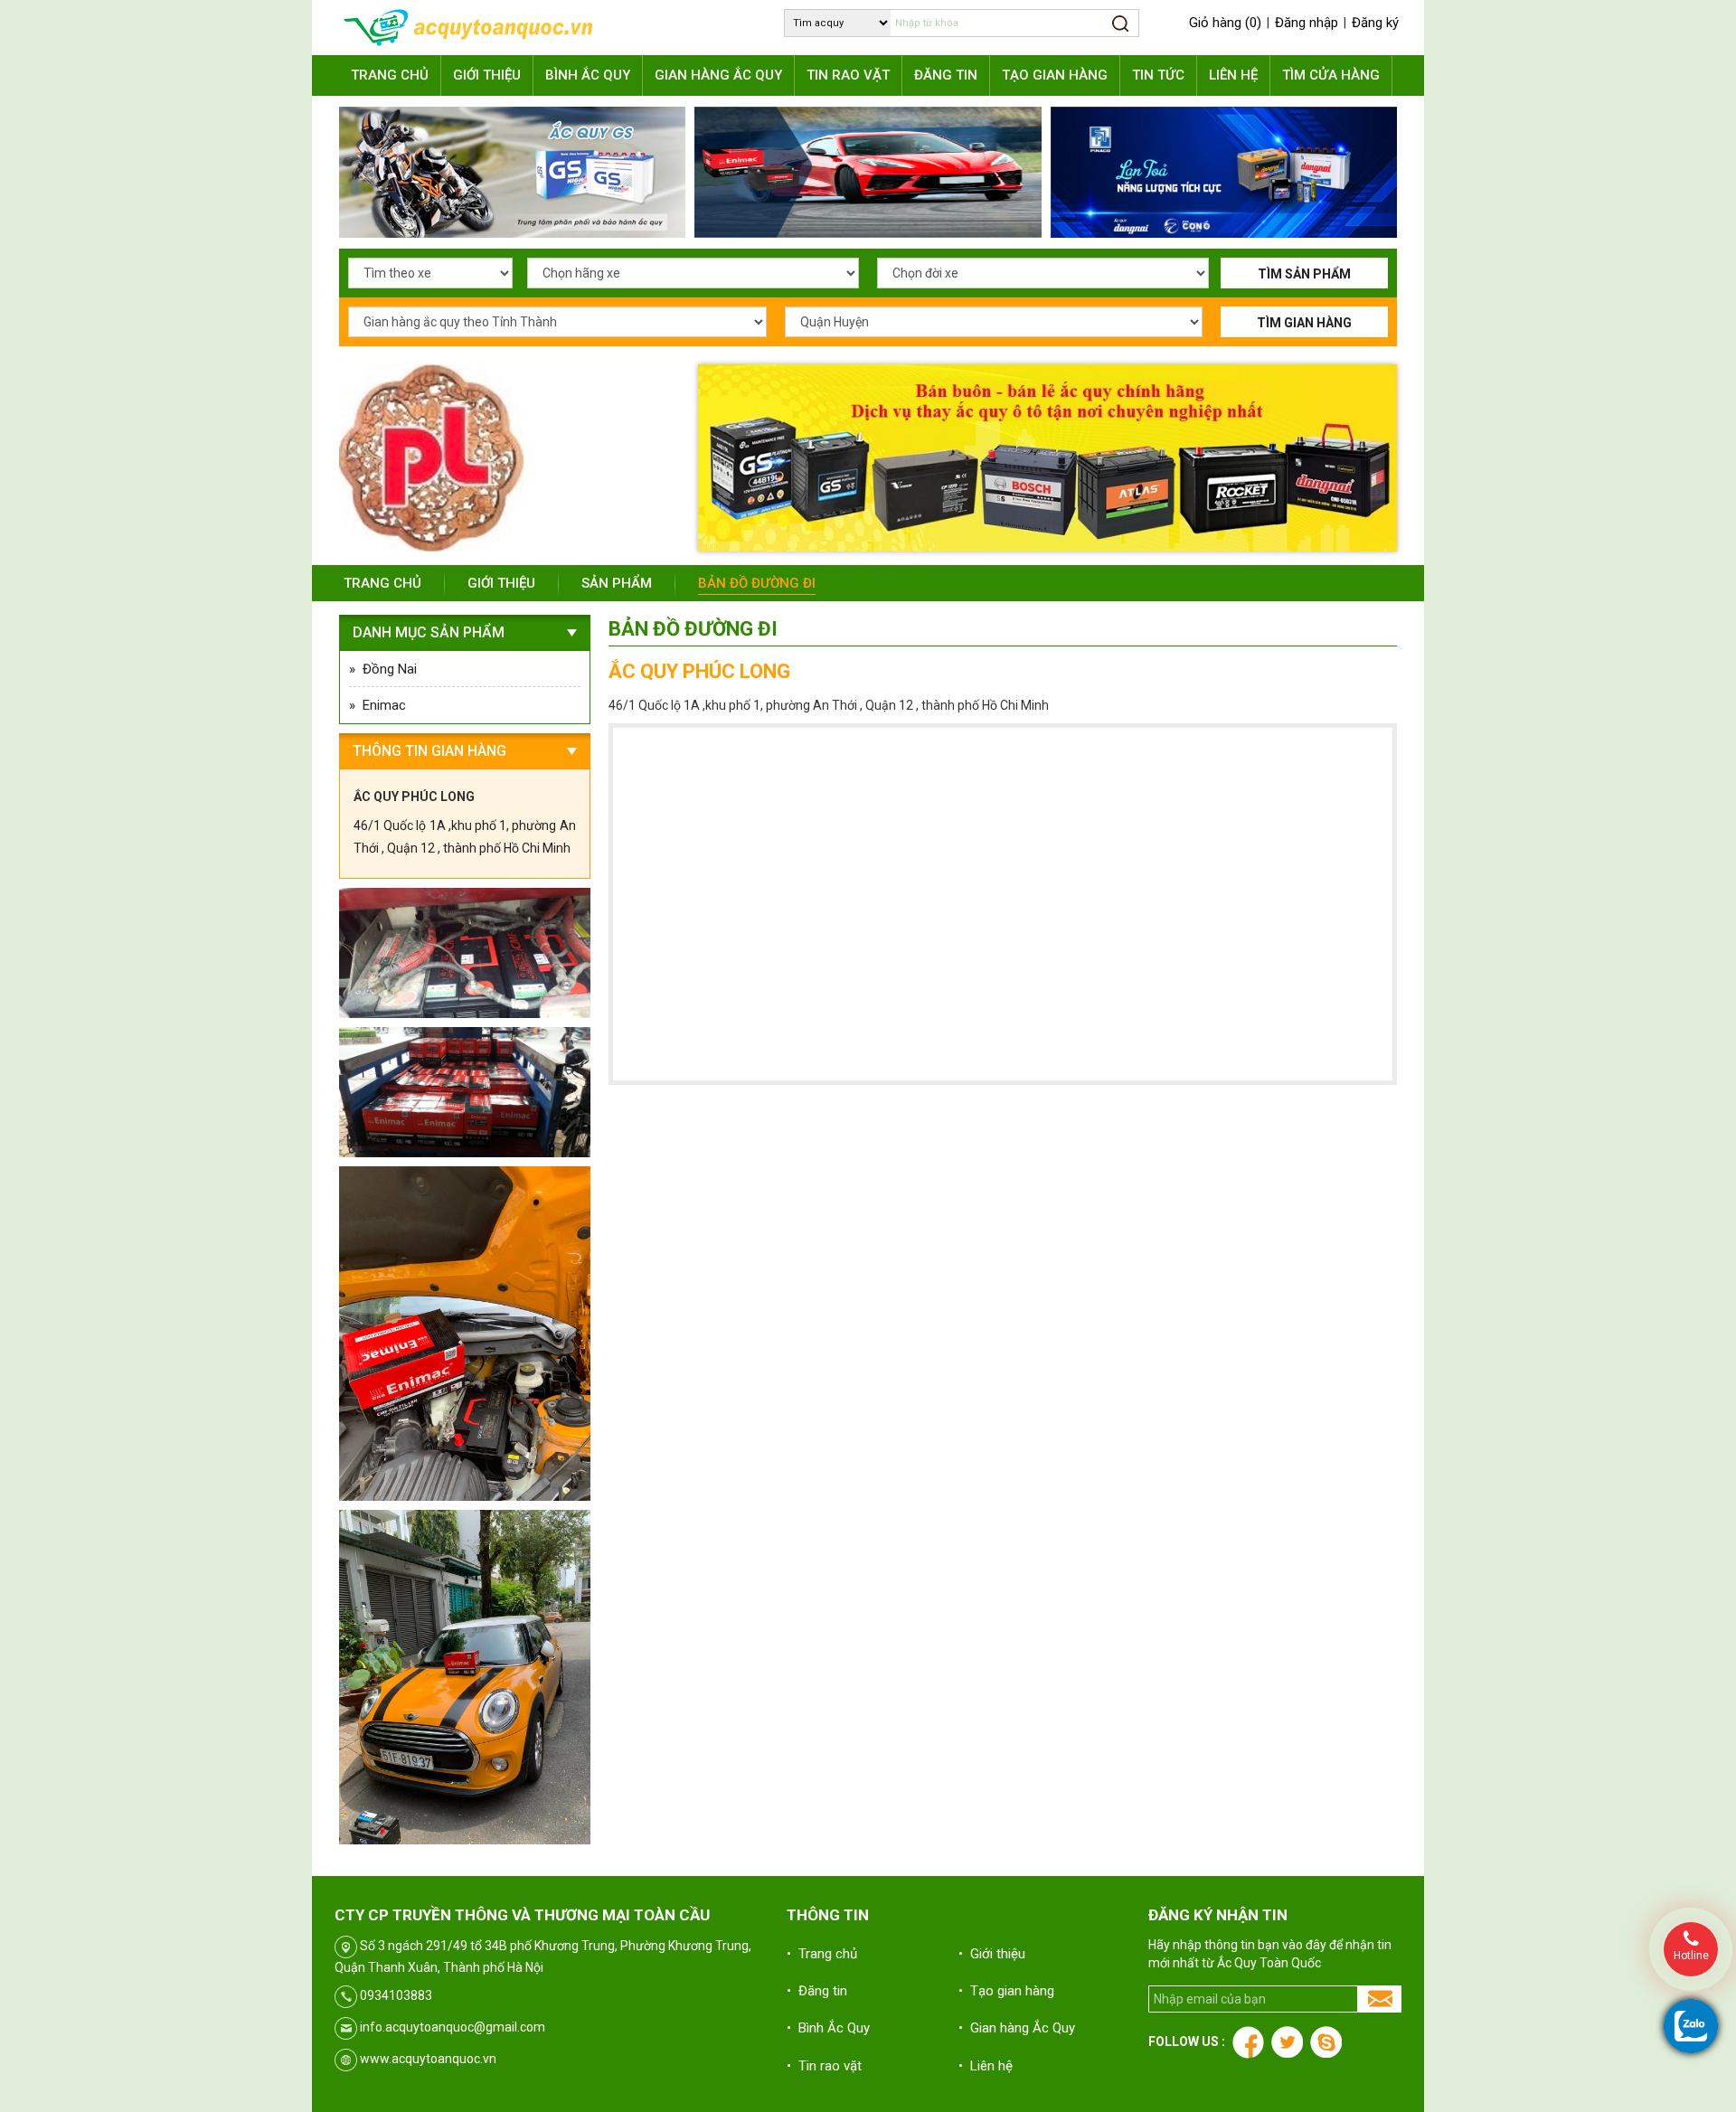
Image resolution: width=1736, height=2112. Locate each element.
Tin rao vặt (848, 75)
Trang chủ (390, 75)
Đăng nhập (1307, 23)
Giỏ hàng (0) (1225, 23)
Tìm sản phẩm (1304, 274)
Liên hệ (1233, 75)
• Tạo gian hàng (1006, 1991)
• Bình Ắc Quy (828, 2028)
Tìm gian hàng (1304, 323)
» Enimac (377, 705)
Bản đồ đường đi (757, 583)
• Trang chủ (822, 1954)
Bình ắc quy (588, 75)
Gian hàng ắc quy (718, 75)
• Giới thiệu (992, 1954)
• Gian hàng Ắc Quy (1017, 2028)
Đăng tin (946, 75)
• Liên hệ (986, 2066)
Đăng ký (1375, 23)
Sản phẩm (617, 583)
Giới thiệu (487, 75)
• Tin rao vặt (824, 2066)
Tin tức (1158, 75)
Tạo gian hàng (1055, 75)
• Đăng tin (817, 1991)
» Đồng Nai (383, 669)
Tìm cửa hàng (1331, 75)
